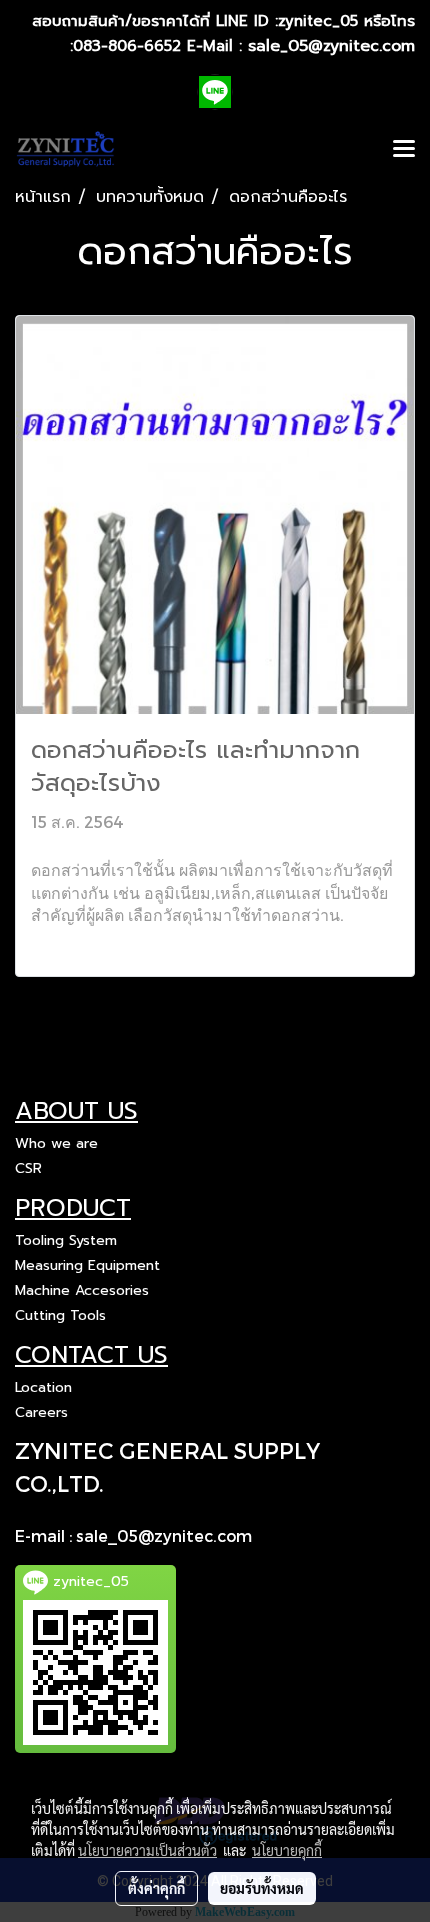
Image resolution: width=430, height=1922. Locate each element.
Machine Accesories (82, 1290)
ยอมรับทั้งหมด (262, 1888)
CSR (28, 1168)
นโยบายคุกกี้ (287, 1850)
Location (43, 1387)
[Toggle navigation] (404, 150)
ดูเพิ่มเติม (66, 949)
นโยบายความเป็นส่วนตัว (147, 1850)
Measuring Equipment (87, 1265)
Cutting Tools (60, 1315)
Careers (41, 1412)
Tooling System (66, 1240)
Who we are (56, 1143)
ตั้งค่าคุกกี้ (156, 1888)
